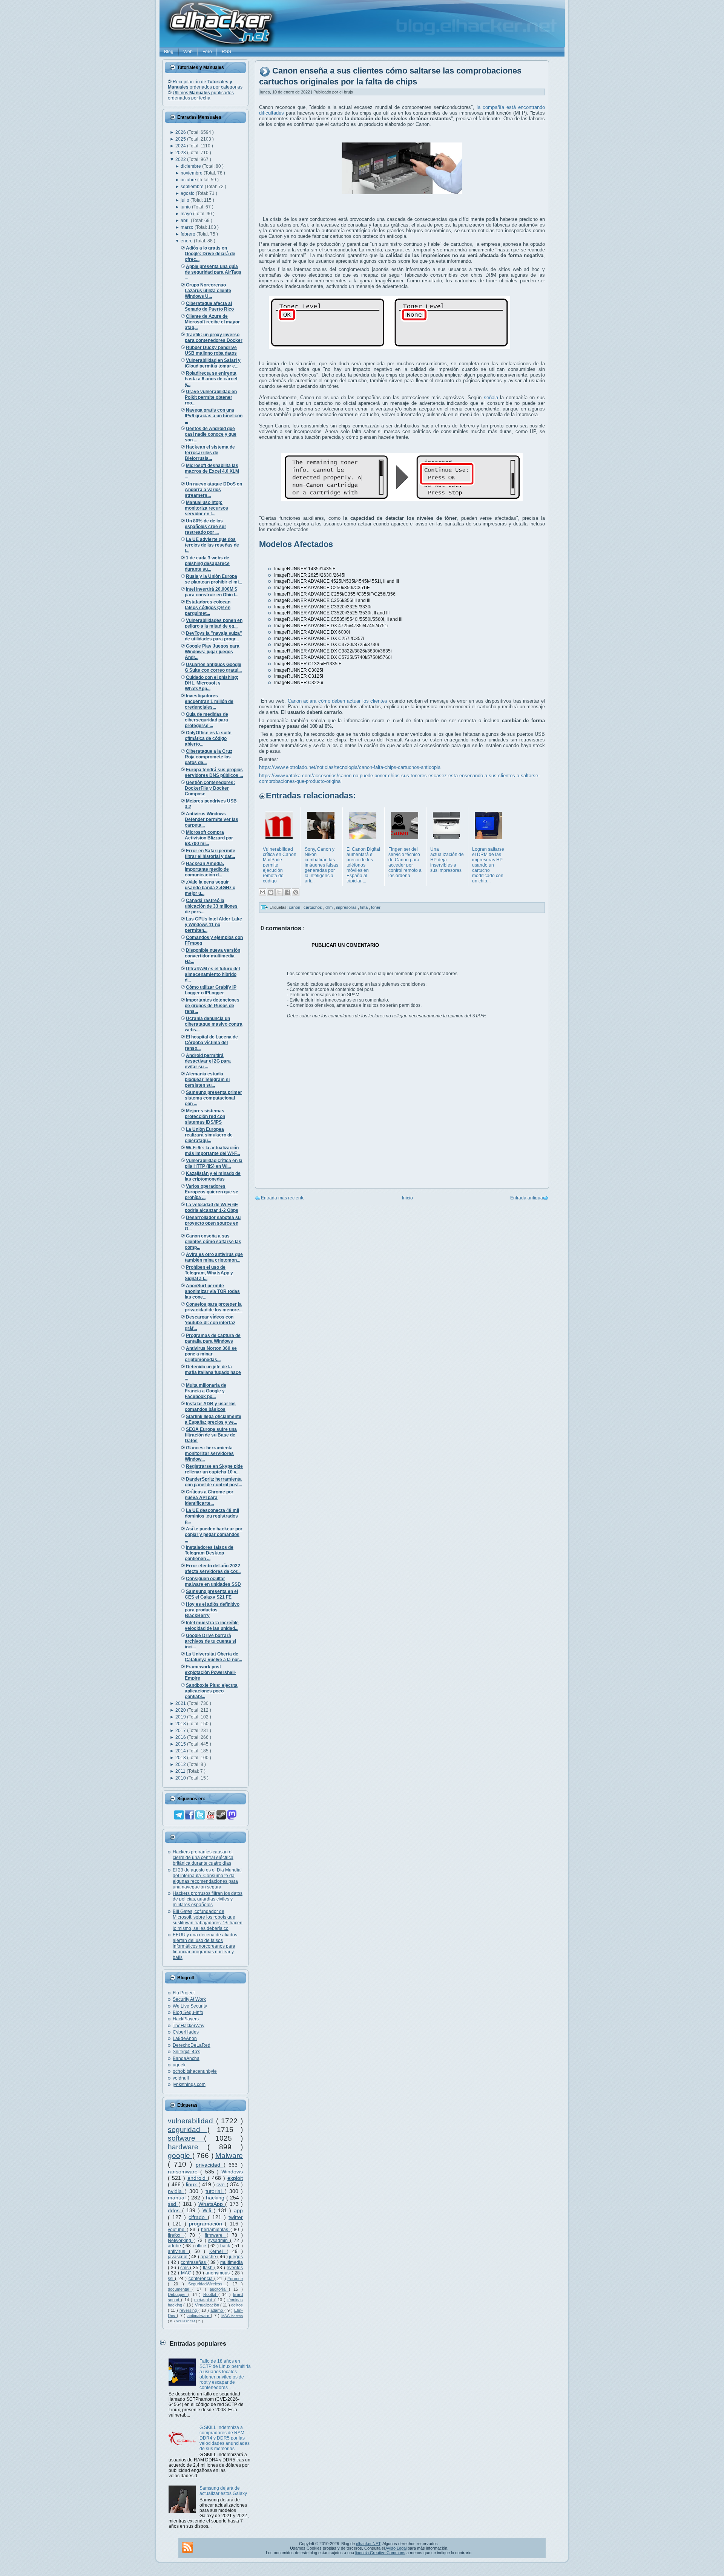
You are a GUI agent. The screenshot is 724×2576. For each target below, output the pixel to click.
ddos (175, 2210)
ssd (173, 2204)
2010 (181, 1778)
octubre (189, 180)
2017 (181, 1731)
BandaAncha (186, 2058)
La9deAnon (185, 2038)
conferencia (201, 2279)
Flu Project (184, 1993)
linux (192, 2184)
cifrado (198, 2217)
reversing (189, 2310)
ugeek (179, 2065)
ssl (171, 2279)
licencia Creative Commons (380, 2553)
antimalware (199, 2316)
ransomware (184, 2172)
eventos (235, 2268)
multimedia (232, 2262)
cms (185, 2268)
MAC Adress (232, 2316)
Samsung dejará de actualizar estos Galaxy (223, 2491)
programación (207, 2224)
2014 (181, 1751)
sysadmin (219, 2241)
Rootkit (211, 2294)
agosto (188, 193)
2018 (181, 1724)
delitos (237, 2305)
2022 (181, 159)
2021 (181, 1703)
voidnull (181, 2078)
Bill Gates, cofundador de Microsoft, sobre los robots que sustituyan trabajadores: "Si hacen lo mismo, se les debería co (208, 1920)
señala (491, 397)
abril (186, 221)
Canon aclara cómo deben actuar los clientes (338, 701)
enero (187, 241)
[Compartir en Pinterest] (296, 892)
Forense (235, 2279)
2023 (181, 153)
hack (226, 2246)
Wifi (208, 2210)
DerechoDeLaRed (192, 2045)
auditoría (219, 2289)
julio (186, 200)
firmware (216, 2235)
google (180, 2156)
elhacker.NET (368, 2544)
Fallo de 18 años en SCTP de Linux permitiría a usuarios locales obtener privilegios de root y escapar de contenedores (225, 2374)
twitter (236, 2217)
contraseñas (194, 2262)
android (198, 2178)
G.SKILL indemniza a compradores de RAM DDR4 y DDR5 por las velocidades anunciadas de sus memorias (225, 2438)
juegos (236, 2257)
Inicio (407, 1198)
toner (376, 907)
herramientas (216, 2230)
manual (178, 2198)
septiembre (193, 187)
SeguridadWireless (207, 2284)
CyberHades (186, 2032)
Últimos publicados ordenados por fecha (201, 95)
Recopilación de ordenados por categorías (205, 84)
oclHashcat (186, 2321)
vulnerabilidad (192, 2121)
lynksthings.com (189, 2084)
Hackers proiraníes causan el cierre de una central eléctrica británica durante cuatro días (203, 1858)
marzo (188, 227)
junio (186, 207)
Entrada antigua (527, 1198)
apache (209, 2257)
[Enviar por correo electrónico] (262, 892)
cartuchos (313, 907)
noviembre (192, 173)
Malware (229, 2156)
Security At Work (189, 1999)
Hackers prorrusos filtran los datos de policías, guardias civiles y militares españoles (208, 1899)
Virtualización (208, 2305)
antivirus (178, 2251)
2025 (181, 139)
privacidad (210, 2165)
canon (295, 907)
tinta (364, 907)
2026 (181, 132)
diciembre (191, 166)
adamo (217, 2310)
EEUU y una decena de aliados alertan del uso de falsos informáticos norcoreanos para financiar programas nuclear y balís (205, 1946)
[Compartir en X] (279, 892)
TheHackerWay (189, 2026)
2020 (181, 1710)
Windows (232, 2172)
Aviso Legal (396, 2548)
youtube (177, 2230)
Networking (181, 2241)
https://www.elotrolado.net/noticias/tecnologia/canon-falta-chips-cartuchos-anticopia (350, 767)
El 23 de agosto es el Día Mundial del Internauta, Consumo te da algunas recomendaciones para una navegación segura (207, 1878)
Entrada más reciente (283, 1198)
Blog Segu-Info (188, 2012)
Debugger (178, 2294)
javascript (178, 2257)
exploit (235, 2178)
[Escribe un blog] (271, 892)
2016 (181, 1737)
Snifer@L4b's (186, 2052)
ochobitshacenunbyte (195, 2071)
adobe (175, 2246)
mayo (187, 214)
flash (209, 2268)
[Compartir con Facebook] (287, 892)
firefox (176, 2235)
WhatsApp (212, 2204)
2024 (181, 146)
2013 (181, 1758)
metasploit (204, 2300)
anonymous (218, 2273)
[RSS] (187, 2547)
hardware (188, 2147)
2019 (181, 1717)
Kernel (218, 2251)
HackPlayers (186, 2019)
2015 (181, 1744)
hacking (216, 2198)
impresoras (347, 907)
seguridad (188, 2130)
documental (180, 2289)
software (186, 2138)
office (202, 2246)
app (238, 2210)
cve (222, 2184)
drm (330, 907)
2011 (181, 1771)
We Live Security (190, 2006)
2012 (181, 1764)
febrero (189, 234)
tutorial (215, 2191)
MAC (187, 2273)
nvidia (176, 2191)
